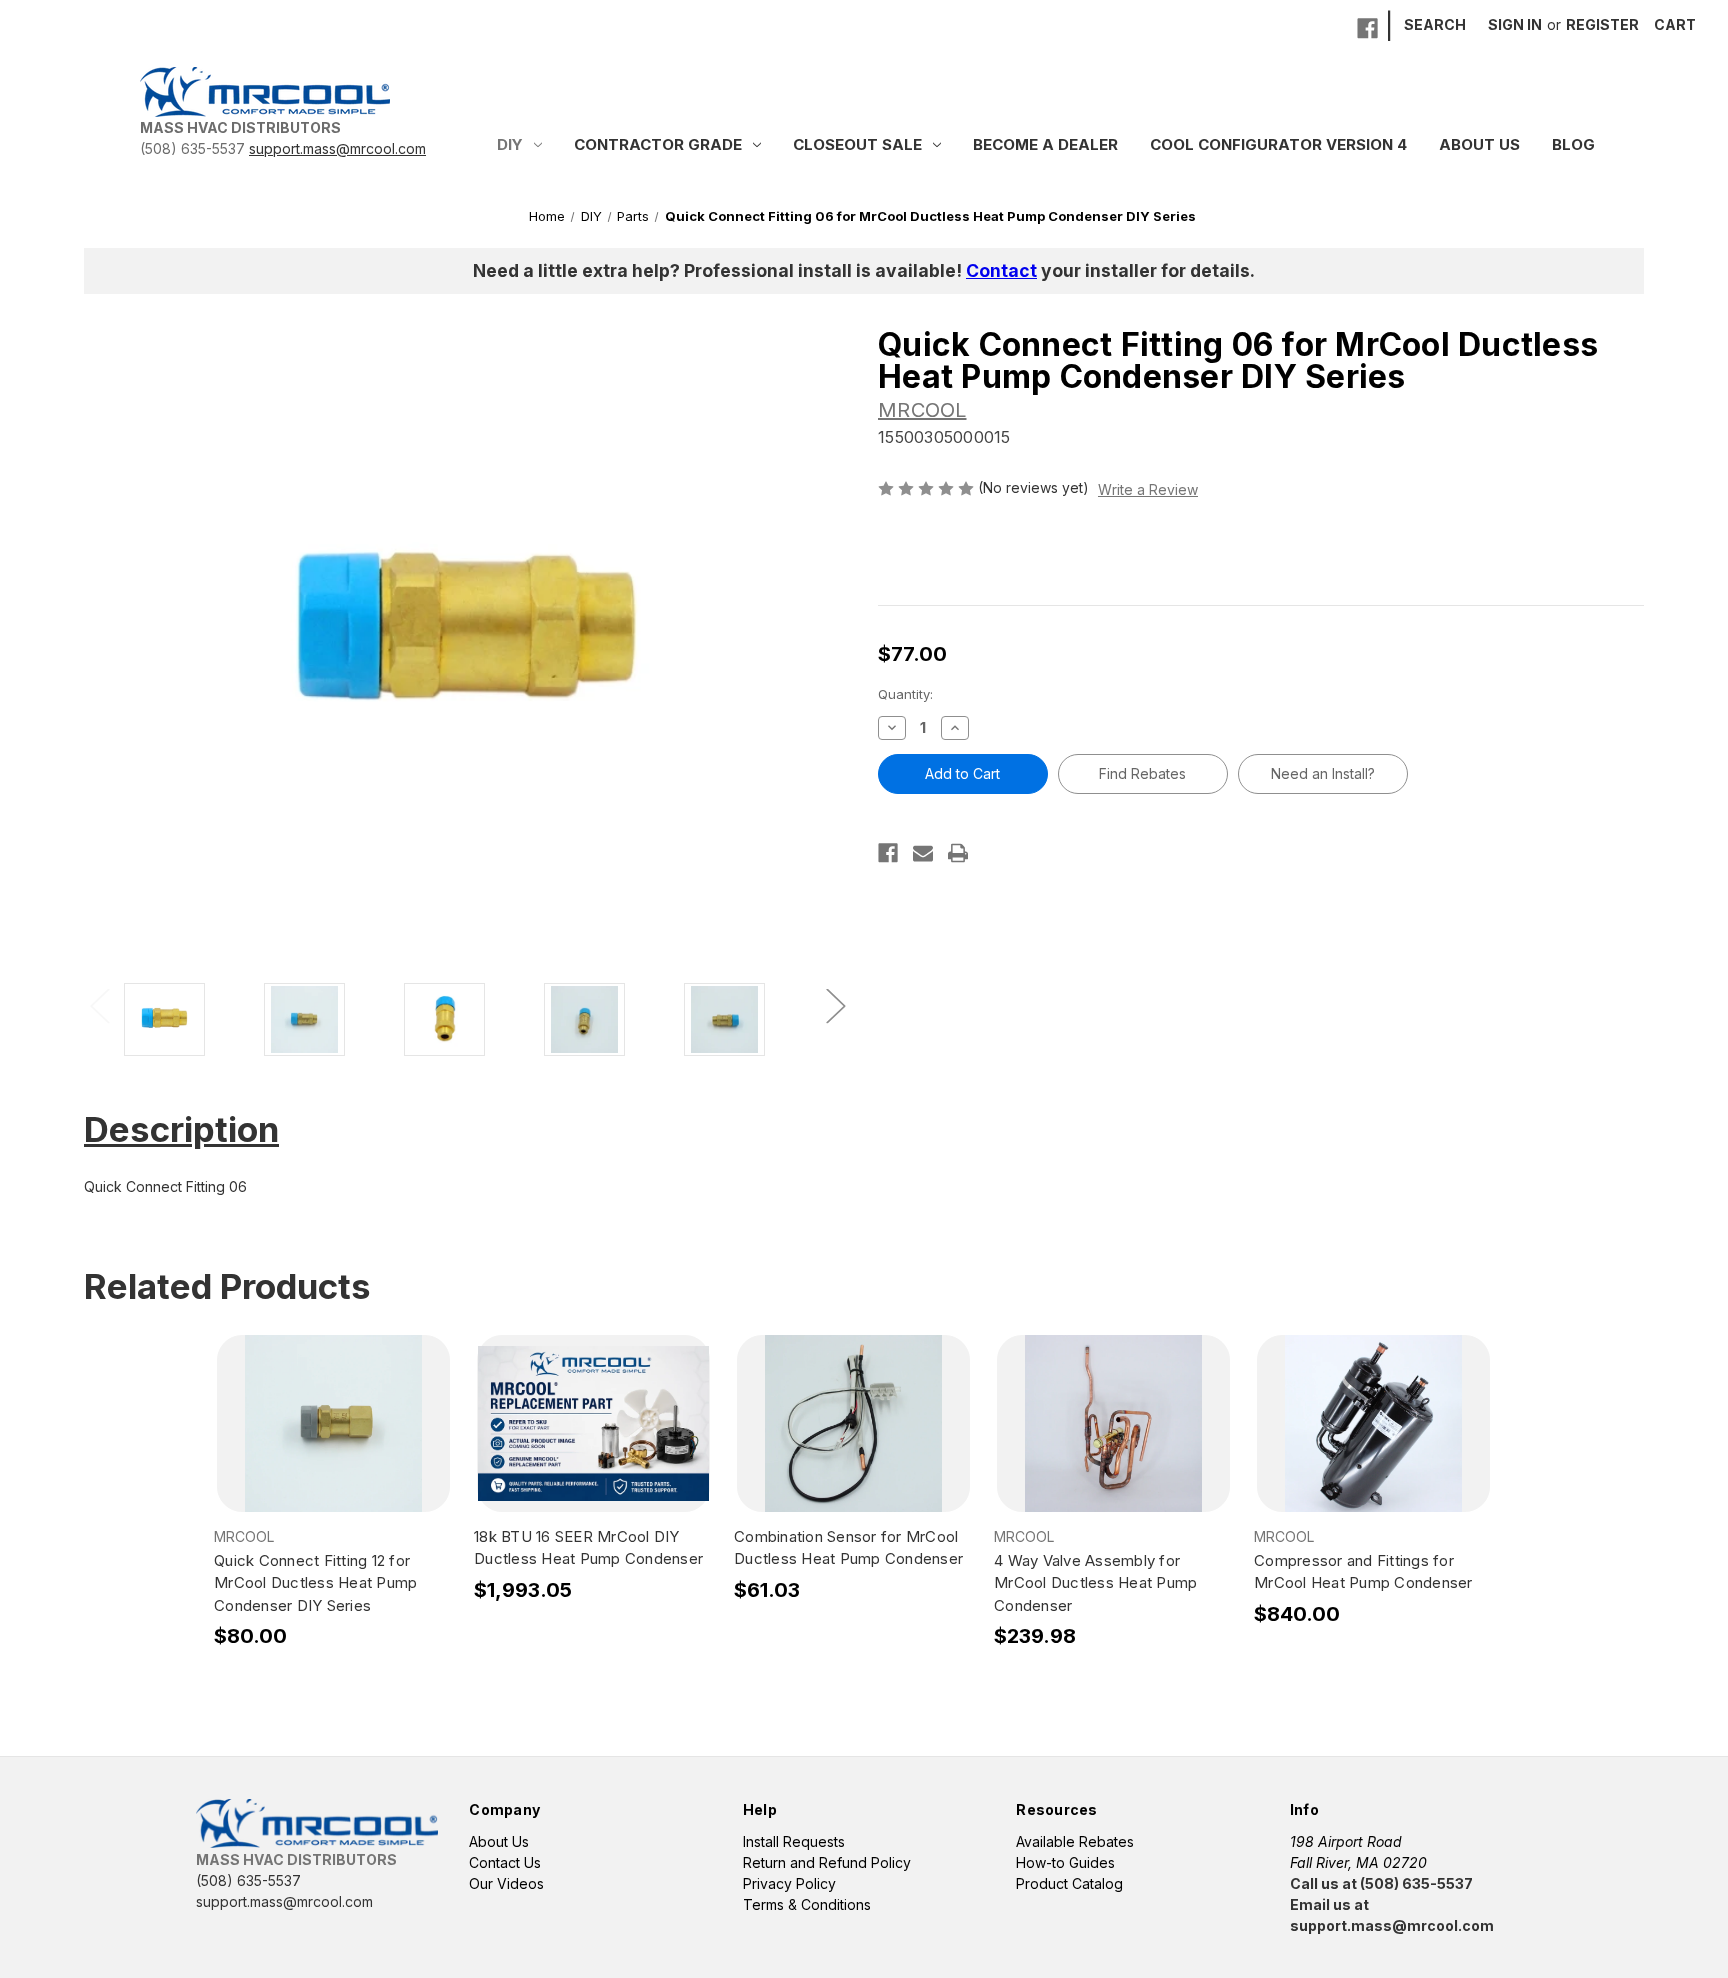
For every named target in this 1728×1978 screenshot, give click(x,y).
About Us (1479, 144)
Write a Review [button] (1148, 489)
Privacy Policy (789, 1883)
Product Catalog (1069, 1883)
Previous (99, 1004)
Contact (1001, 270)
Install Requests (794, 1841)
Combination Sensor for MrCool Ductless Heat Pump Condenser (848, 1548)
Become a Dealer (1045, 144)
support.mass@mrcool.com (337, 148)
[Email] (923, 853)
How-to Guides (1065, 1862)
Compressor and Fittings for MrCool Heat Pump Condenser (1363, 1572)
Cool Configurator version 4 (1278, 144)
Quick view (332, 1406)
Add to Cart (334, 1441)
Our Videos (506, 1883)
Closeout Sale (857, 144)
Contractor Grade (658, 144)
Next (835, 1004)
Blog (1573, 144)
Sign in (1515, 24)
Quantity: (905, 694)
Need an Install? (1323, 773)
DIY (510, 144)
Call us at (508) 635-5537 (1381, 1883)
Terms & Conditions (807, 1904)
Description (181, 1129)
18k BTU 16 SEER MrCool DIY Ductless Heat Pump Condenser (588, 1548)
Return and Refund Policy (827, 1862)
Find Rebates (1142, 773)
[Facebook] (1367, 28)
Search (1435, 24)
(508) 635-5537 (192, 148)
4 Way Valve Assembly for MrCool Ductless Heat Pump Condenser (1095, 1583)
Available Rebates (1075, 1841)
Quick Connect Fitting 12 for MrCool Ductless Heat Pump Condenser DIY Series (315, 1583)
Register (1602, 24)
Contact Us (505, 1862)
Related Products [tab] (227, 1286)
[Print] (958, 853)
